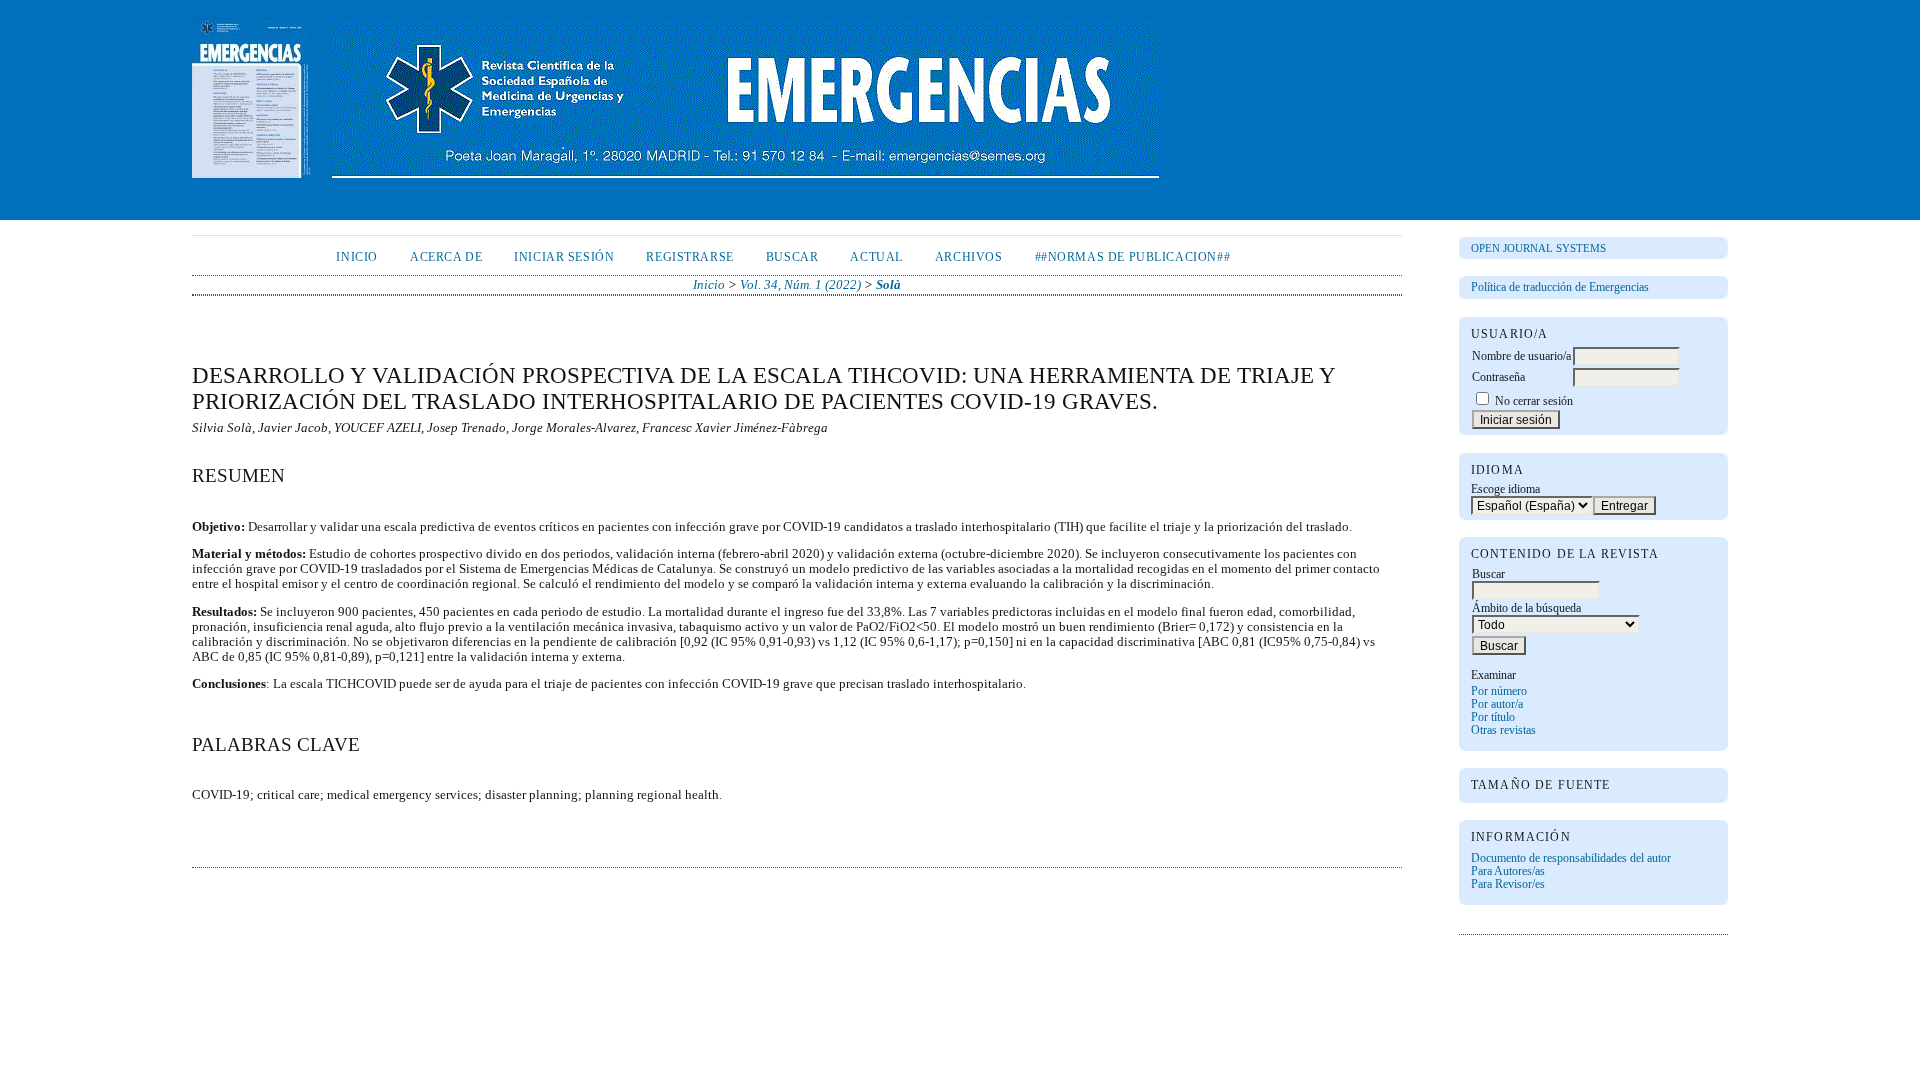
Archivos (969, 257)
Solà (888, 285)
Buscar (792, 257)
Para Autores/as (1508, 871)
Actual (876, 257)
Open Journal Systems (1538, 248)
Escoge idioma (1505, 489)
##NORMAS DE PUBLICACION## (1133, 257)
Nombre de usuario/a (1521, 356)
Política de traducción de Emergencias (1560, 287)
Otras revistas (1503, 730)
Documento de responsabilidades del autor (1571, 858)
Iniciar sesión (564, 257)
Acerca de (446, 257)
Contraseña (1498, 377)
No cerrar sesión (1534, 401)
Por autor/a (1497, 704)
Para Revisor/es (1508, 884)
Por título (1493, 717)
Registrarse (689, 257)
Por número (1499, 691)
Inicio (357, 257)
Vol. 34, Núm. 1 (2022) (800, 285)
